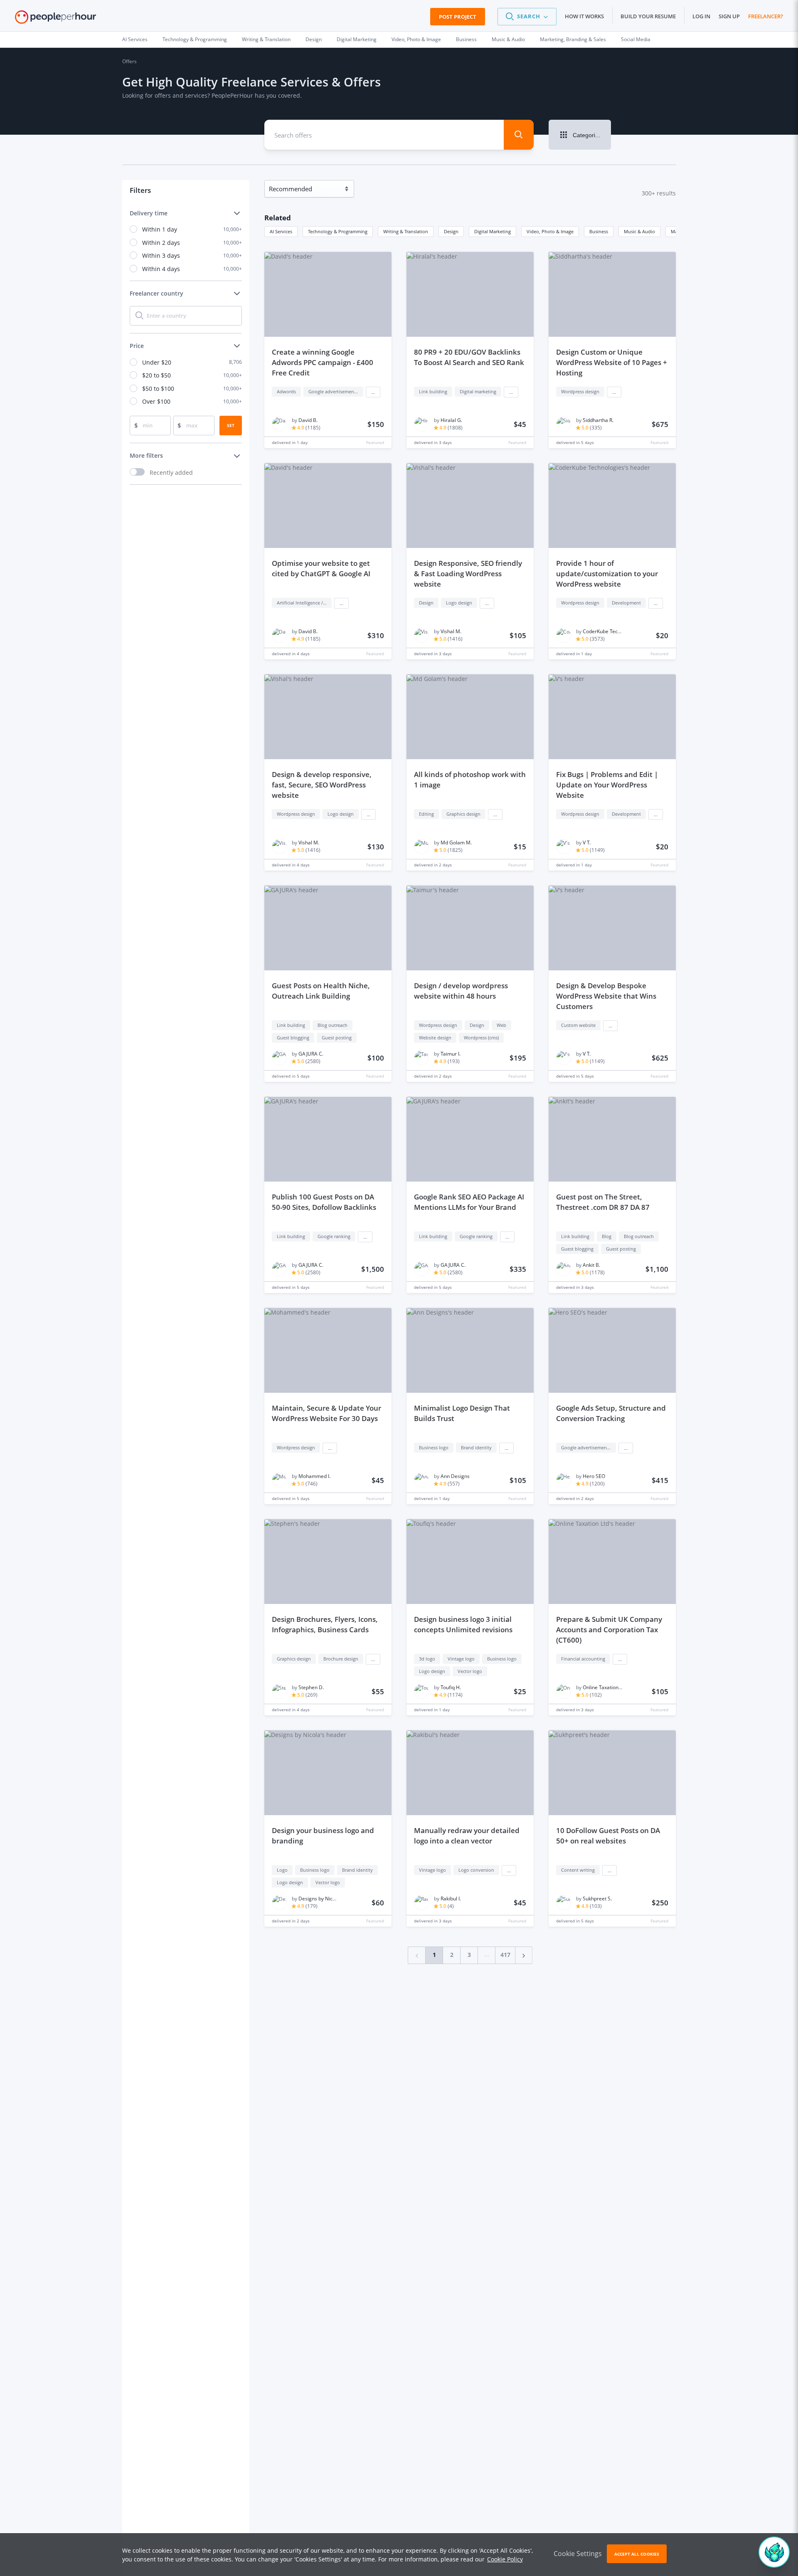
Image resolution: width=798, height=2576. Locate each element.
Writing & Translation (266, 39)
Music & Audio (508, 39)
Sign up (729, 16)
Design (314, 39)
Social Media (636, 39)
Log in (701, 16)
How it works (584, 16)
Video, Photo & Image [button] (550, 231)
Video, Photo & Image (416, 39)
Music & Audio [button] (639, 231)
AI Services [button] (281, 231)
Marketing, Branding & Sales (573, 39)
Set (231, 425)
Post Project (458, 17)
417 (505, 1955)
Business (466, 39)
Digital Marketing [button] (493, 231)
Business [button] (599, 231)
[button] (527, 17)
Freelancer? (766, 16)
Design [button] (451, 231)
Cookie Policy (505, 2559)
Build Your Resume (648, 16)
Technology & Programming (195, 39)
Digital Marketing (357, 39)
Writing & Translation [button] (406, 231)
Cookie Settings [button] (578, 2554)
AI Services (135, 39)
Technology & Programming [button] (338, 231)
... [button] (373, 392)
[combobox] (378, 135)
